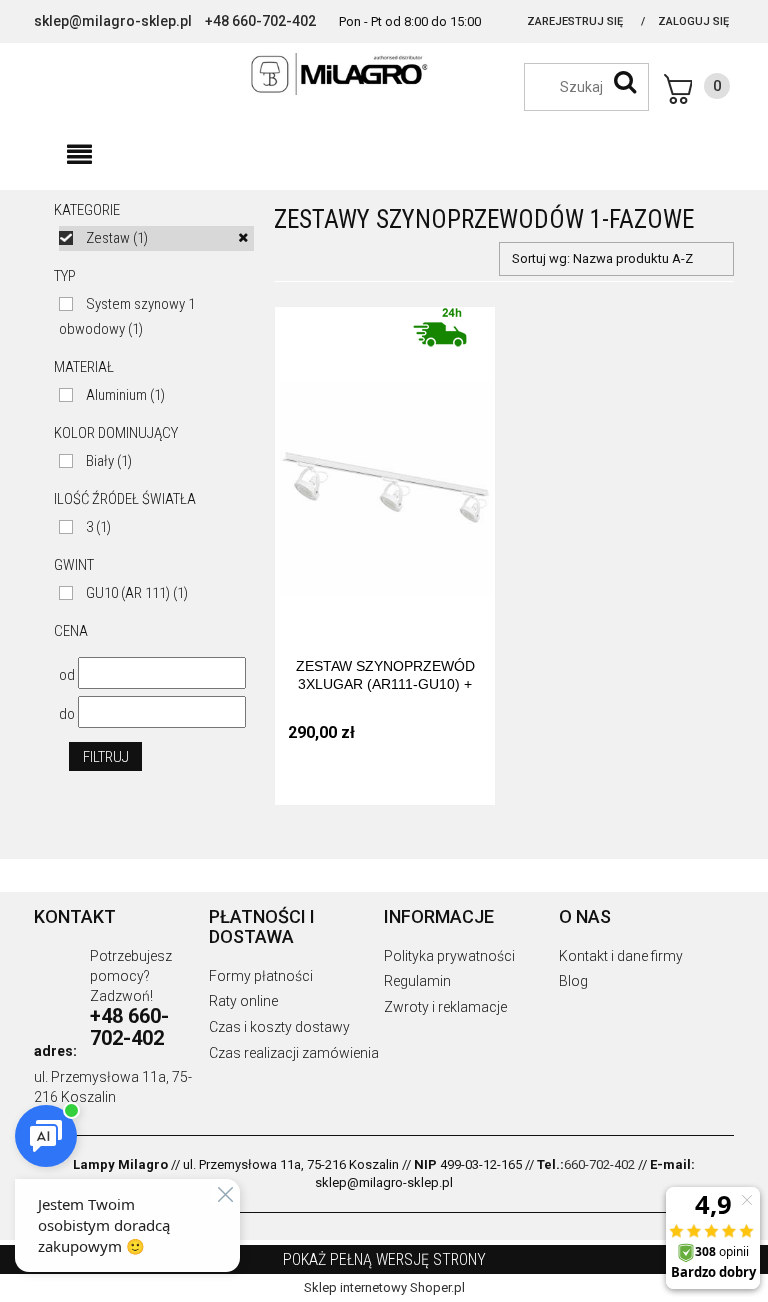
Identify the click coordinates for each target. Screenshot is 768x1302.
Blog (573, 981)
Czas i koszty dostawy (279, 1027)
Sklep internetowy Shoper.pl (384, 1287)
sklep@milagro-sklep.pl (113, 21)
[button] (79, 155)
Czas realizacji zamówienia (294, 1053)
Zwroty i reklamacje (445, 1007)
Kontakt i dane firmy (621, 956)
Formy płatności (261, 976)
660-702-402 (599, 1164)
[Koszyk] (697, 89)
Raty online (243, 1001)
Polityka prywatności (449, 956)
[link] (156, 238)
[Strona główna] (384, 74)
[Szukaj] (625, 82)
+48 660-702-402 (260, 21)
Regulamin (417, 981)
